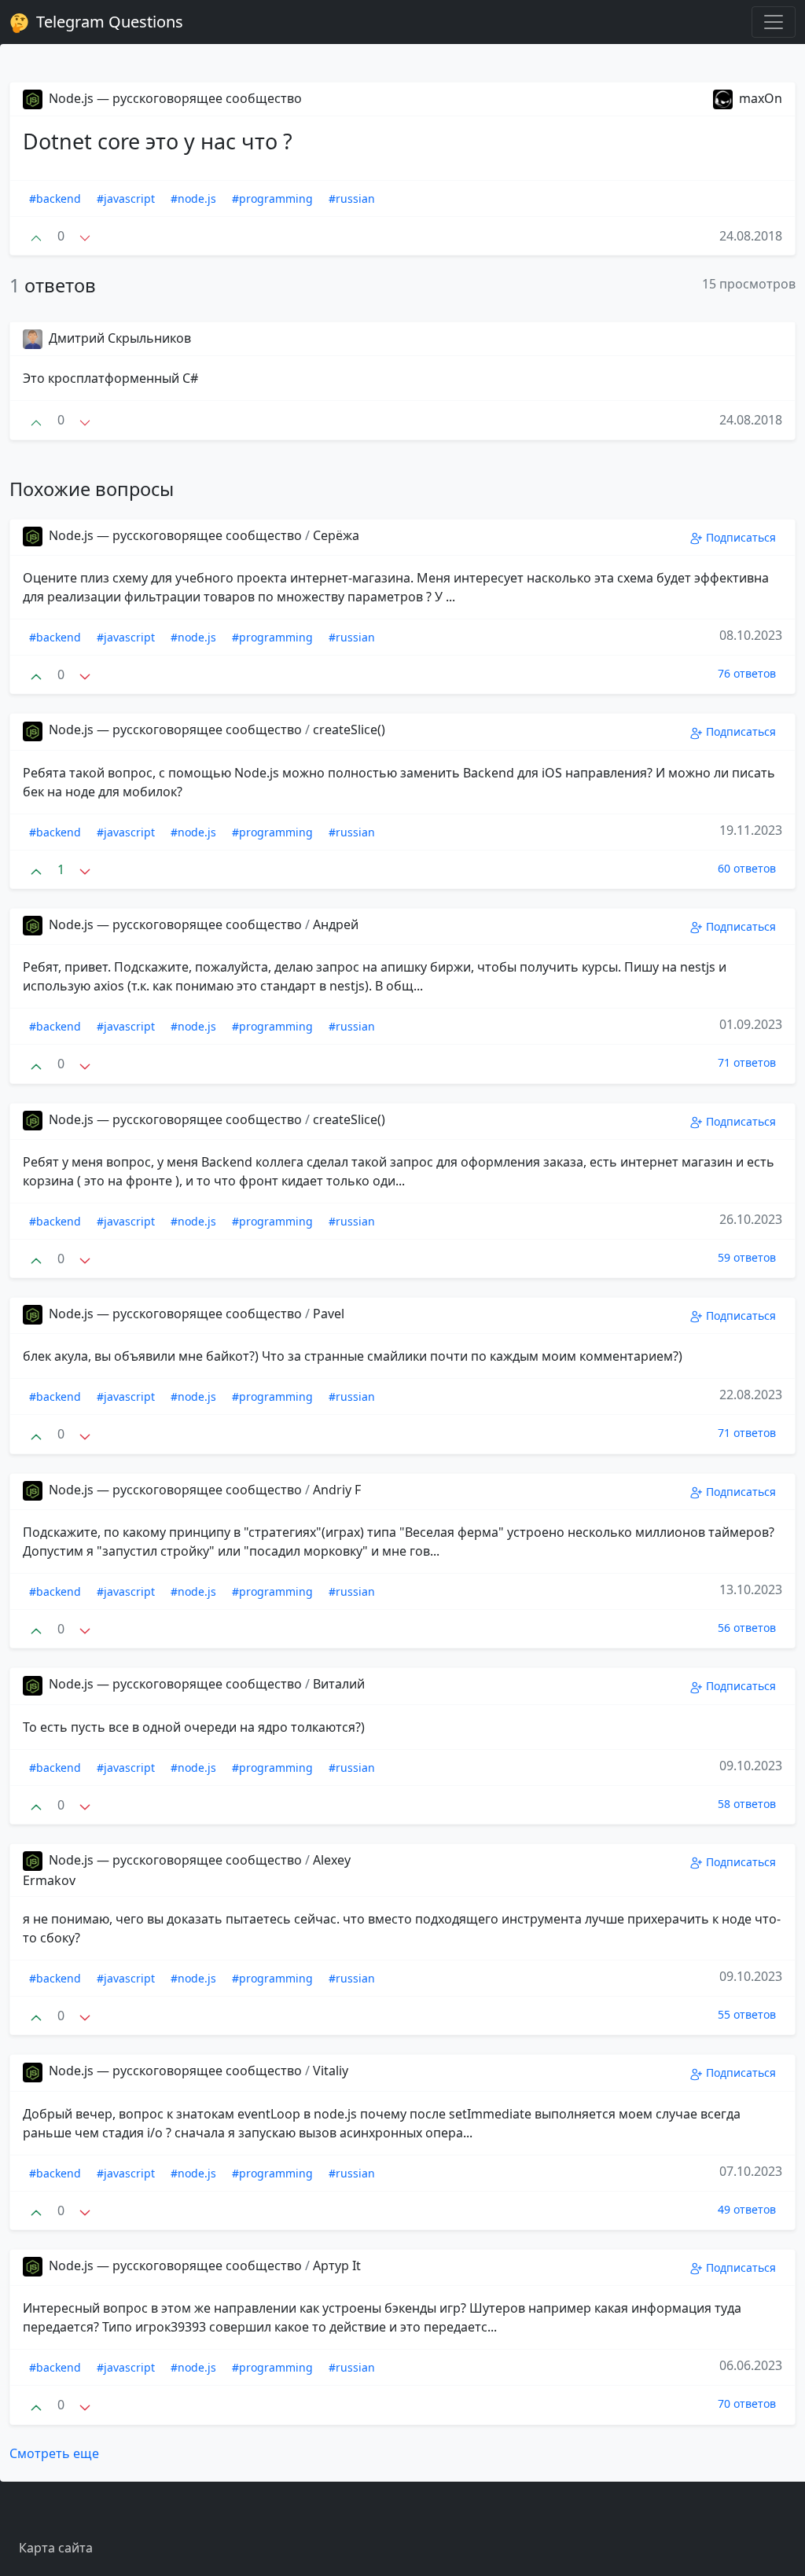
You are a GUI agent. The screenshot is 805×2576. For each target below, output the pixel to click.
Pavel (329, 1314)
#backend (55, 198)
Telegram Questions (108, 22)
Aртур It (337, 2265)
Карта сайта (56, 2548)
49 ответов (747, 2209)
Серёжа (336, 535)
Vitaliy (331, 2071)
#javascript (126, 198)
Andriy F (337, 1490)
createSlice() (349, 729)
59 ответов (747, 1257)
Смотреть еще (54, 2453)
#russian (352, 198)
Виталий (339, 1684)
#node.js (193, 198)
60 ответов (747, 868)
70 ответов (747, 2403)
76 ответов (747, 673)
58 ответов (747, 1804)
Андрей (336, 924)
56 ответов (747, 1628)
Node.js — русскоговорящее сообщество (174, 98)
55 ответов (747, 2014)
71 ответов (747, 1062)
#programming (272, 198)
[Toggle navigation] (774, 22)
